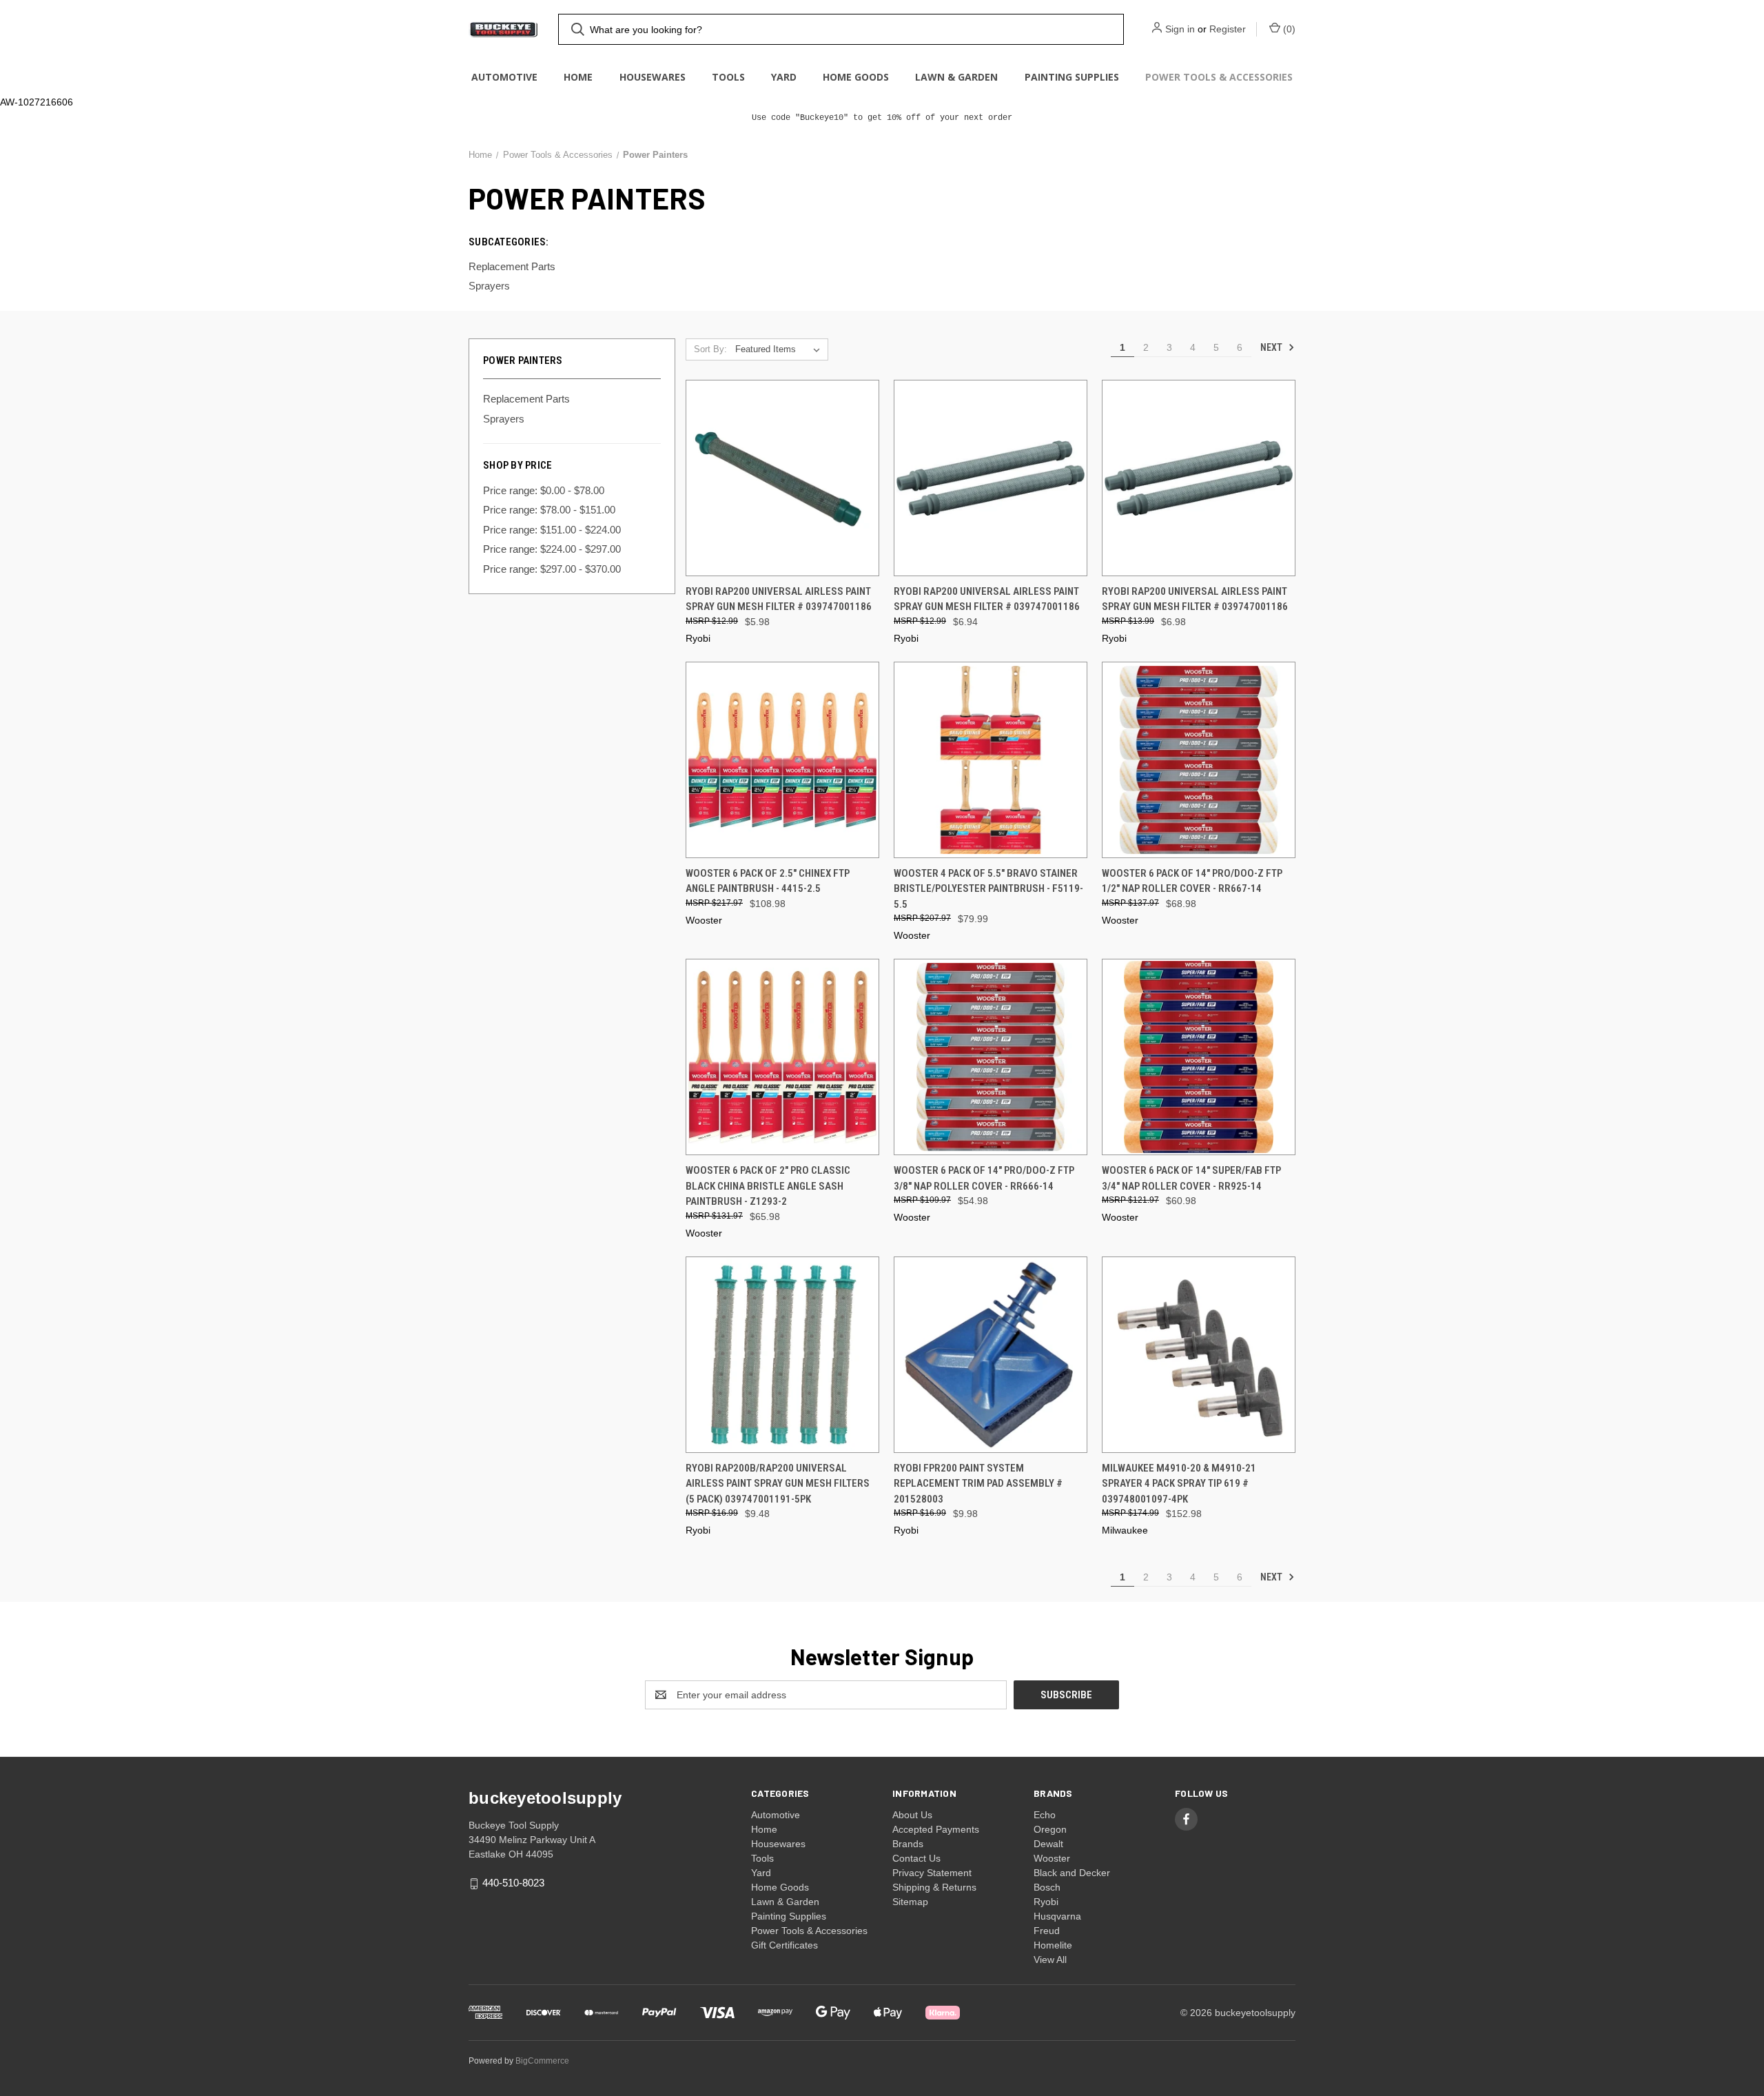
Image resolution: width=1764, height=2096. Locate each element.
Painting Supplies (1072, 77)
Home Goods (856, 77)
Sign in (1180, 29)
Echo (1045, 1815)
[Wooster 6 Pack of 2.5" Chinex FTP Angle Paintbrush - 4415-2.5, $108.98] (782, 760)
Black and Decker (1072, 1873)
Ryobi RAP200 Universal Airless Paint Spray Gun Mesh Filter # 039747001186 (779, 599)
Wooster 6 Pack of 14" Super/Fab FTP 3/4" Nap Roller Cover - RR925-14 (1191, 1178)
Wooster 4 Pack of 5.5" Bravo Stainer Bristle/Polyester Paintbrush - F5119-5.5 (988, 889)
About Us (912, 1815)
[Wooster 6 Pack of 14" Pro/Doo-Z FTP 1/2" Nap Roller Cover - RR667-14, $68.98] (1199, 760)
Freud (1047, 1931)
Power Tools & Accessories (1219, 77)
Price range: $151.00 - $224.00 (552, 530)
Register (1228, 29)
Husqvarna (1057, 1916)
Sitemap (910, 1902)
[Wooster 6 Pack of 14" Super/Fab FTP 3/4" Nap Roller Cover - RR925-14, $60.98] (1199, 1057)
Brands (908, 1844)
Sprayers (504, 419)
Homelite (1053, 1945)
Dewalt (1048, 1844)
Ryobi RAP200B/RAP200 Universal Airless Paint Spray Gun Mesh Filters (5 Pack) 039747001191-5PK (778, 1484)
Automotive (504, 77)
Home (578, 77)
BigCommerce (542, 2061)
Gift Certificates (784, 1945)
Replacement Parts (526, 399)
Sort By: (710, 349)
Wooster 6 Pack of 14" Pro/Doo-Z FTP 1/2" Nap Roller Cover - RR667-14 (1192, 881)
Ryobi (1046, 1902)
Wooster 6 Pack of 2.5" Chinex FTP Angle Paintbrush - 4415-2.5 (768, 881)
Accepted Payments (936, 1829)
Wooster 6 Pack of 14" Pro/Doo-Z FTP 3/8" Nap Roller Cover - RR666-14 (984, 1178)
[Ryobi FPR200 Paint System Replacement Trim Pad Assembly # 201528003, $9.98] (991, 1355)
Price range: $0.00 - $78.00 (544, 490)
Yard (784, 77)
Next (1272, 347)
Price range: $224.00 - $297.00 (552, 549)
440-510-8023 (513, 1883)
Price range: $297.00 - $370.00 (552, 569)
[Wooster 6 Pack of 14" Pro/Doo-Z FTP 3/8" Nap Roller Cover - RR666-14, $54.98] (991, 1057)
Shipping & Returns (934, 1887)
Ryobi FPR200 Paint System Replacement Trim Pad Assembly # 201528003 (978, 1484)
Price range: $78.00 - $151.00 (549, 510)
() (1288, 29)
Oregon (1050, 1829)
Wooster (1052, 1858)
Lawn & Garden (956, 77)
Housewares (653, 77)
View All (1050, 1960)
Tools (728, 77)
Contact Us (916, 1858)
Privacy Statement (932, 1873)
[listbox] (780, 349)
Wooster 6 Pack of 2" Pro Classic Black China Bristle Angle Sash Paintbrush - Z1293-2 (768, 1186)
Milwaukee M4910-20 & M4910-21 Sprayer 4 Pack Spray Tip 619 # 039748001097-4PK (1179, 1484)
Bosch (1047, 1887)
